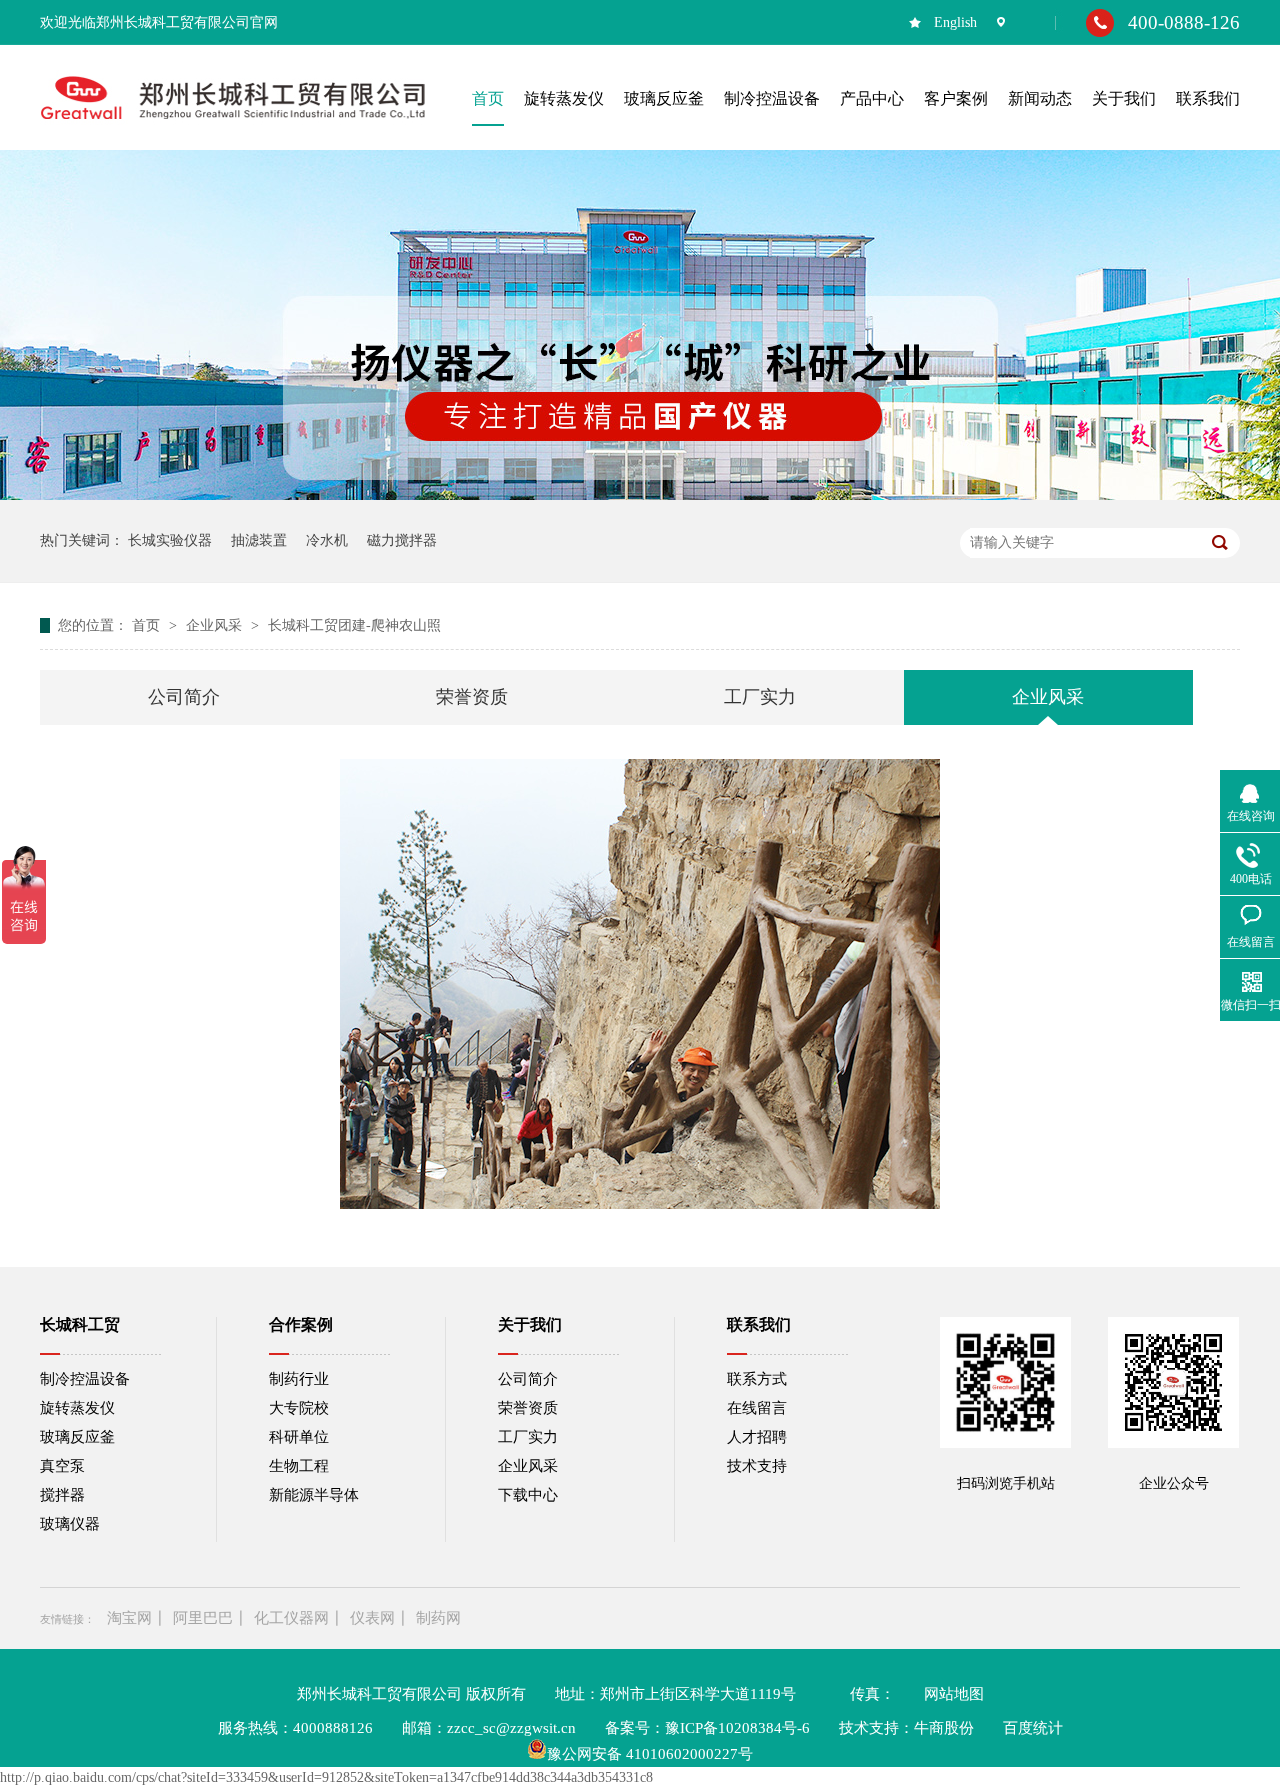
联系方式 (757, 1379)
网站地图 (954, 1694)
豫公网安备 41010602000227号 (650, 1754)
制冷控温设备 (85, 1379)
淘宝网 (129, 1618)
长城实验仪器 (170, 540)
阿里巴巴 (203, 1618)
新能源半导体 (314, 1495)
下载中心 (528, 1495)
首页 (148, 625)
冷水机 (327, 540)
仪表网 (372, 1618)
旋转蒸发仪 (77, 1408)
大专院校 (299, 1408)
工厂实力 (760, 697)
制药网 (438, 1618)
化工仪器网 (291, 1618)
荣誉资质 (472, 697)
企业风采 (216, 625)
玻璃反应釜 (77, 1437)
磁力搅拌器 (402, 540)
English (955, 22)
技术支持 (757, 1466)
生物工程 (299, 1466)
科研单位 (299, 1437)
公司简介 (184, 697)
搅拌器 (62, 1495)
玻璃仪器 (70, 1524)
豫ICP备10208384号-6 (737, 1728)
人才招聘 (757, 1437)
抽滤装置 (259, 540)
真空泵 (62, 1466)
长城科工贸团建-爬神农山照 (354, 625)
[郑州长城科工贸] (233, 120)
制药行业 (299, 1379)
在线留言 (757, 1408)
